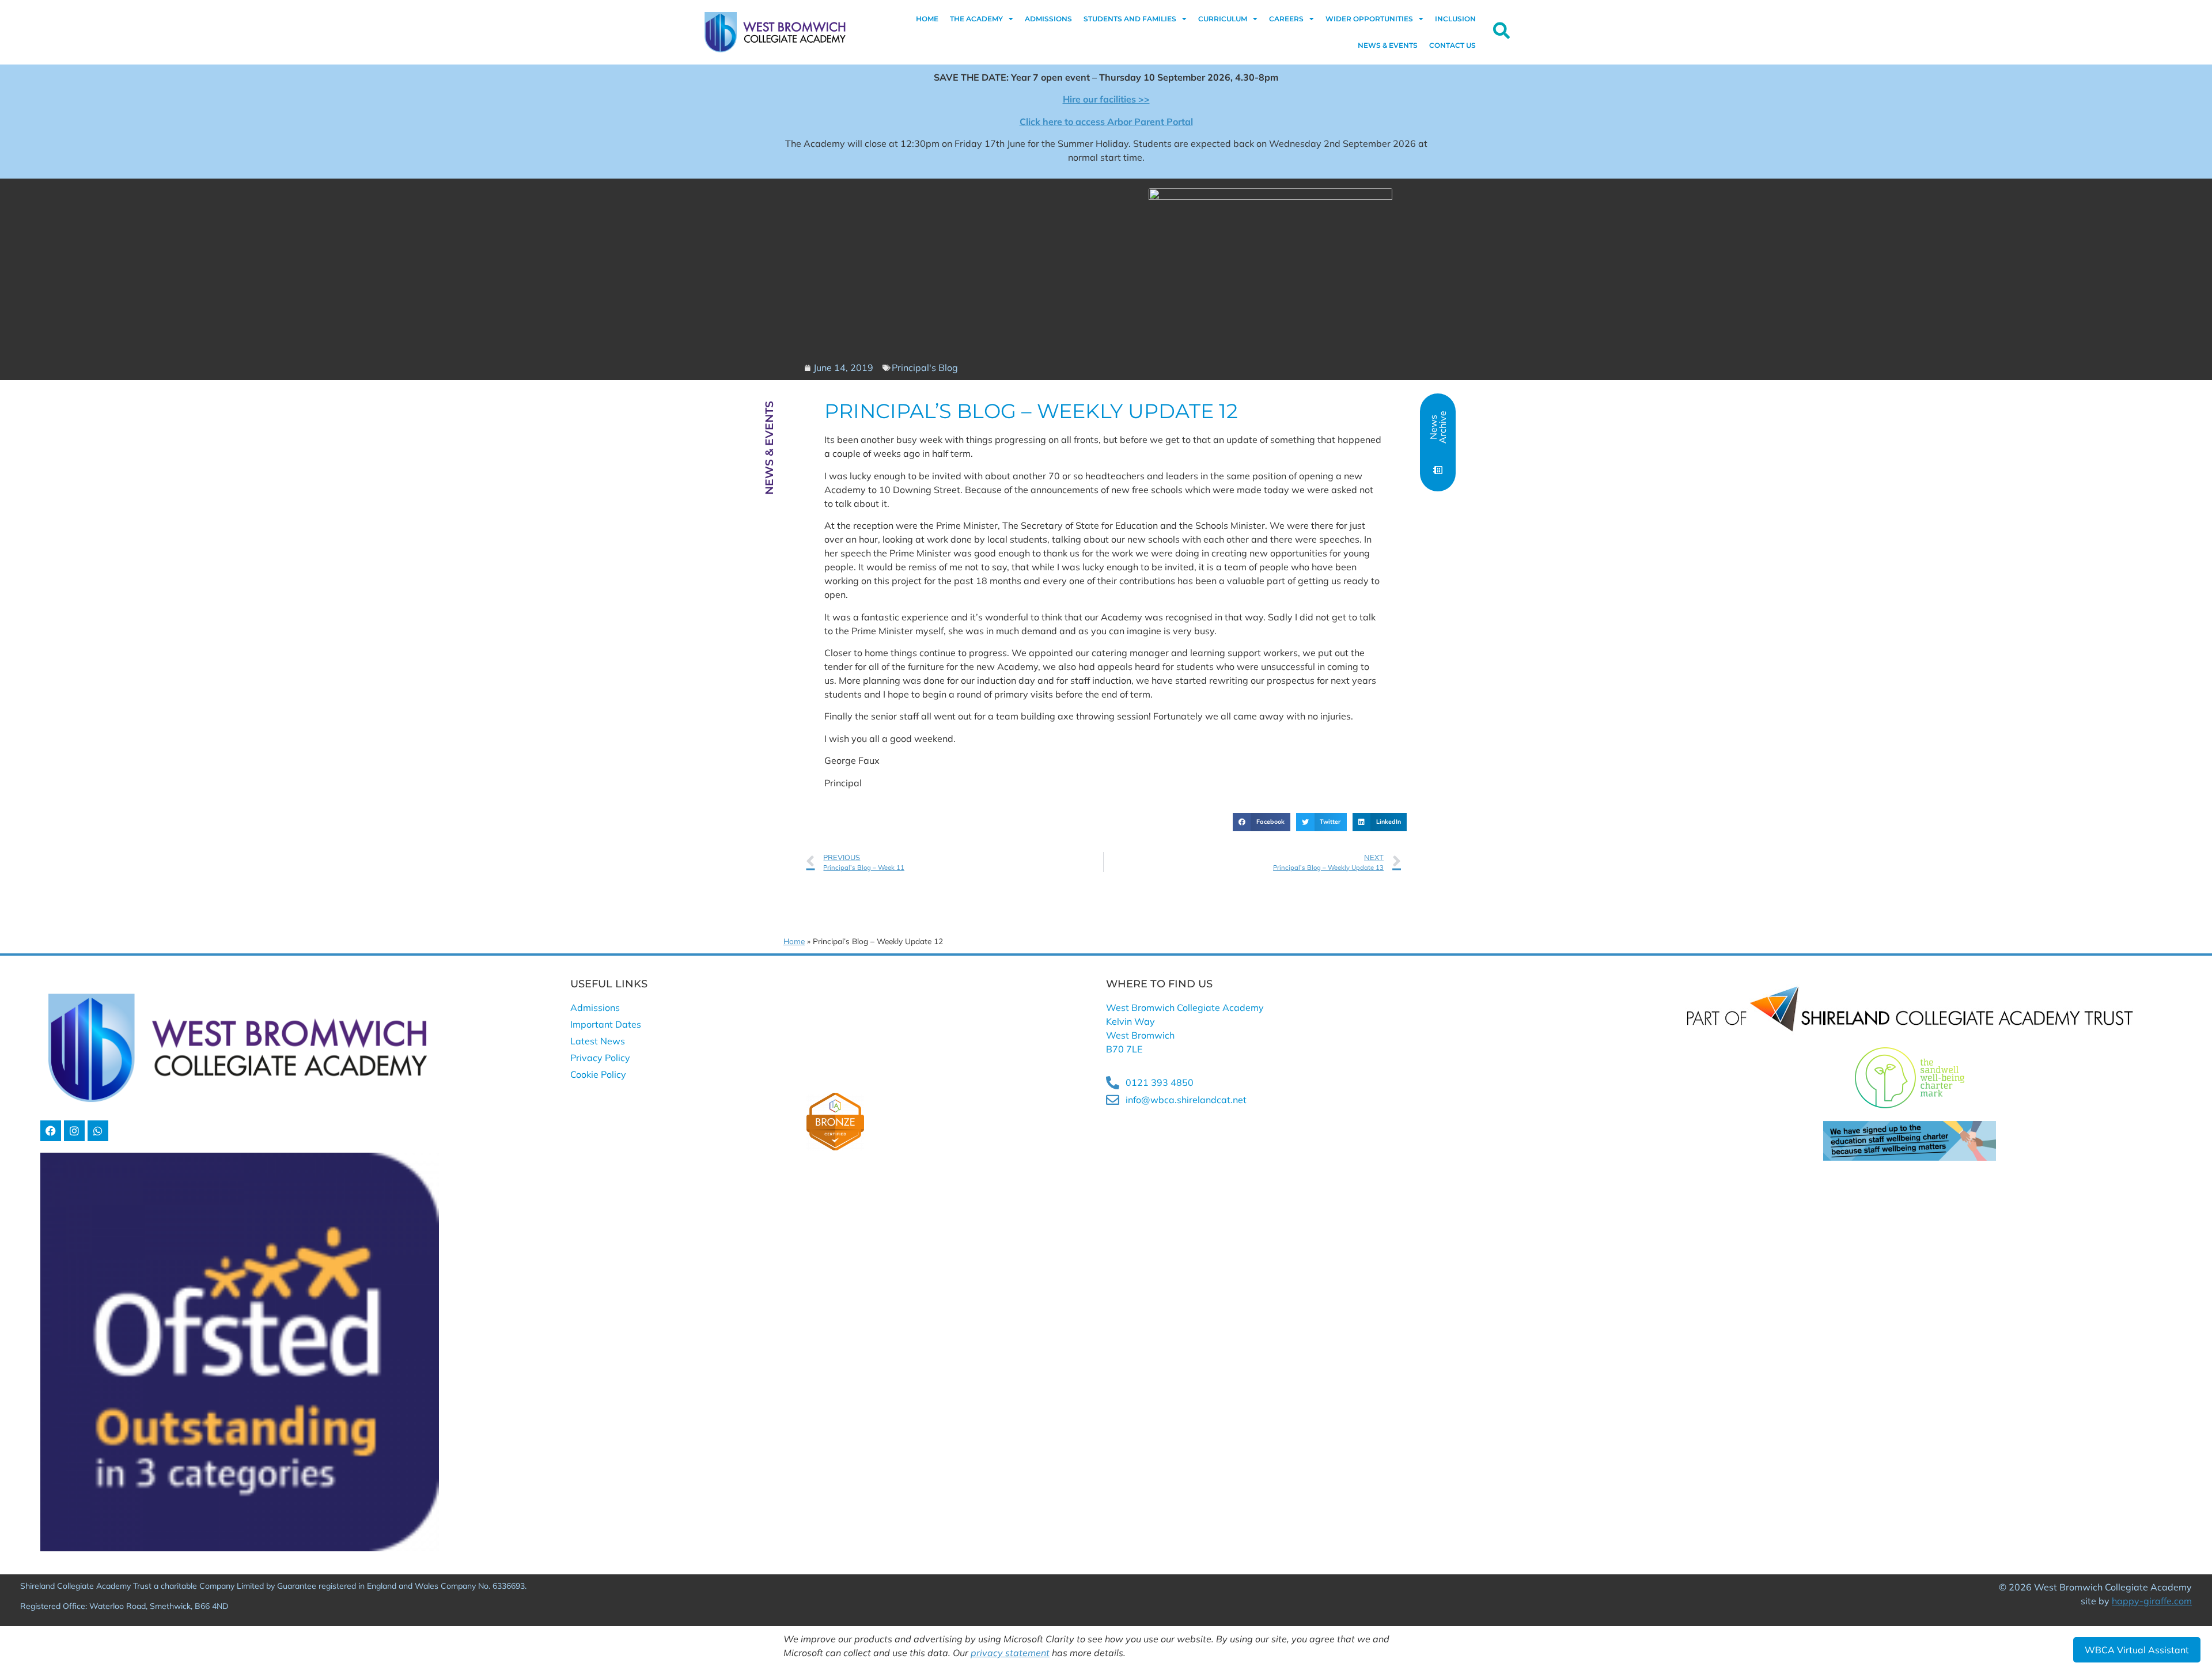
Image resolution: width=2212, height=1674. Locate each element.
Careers (1286, 19)
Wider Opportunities (1369, 19)
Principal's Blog (925, 368)
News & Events (1388, 45)
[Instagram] (74, 1131)
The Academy (976, 19)
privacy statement (1010, 1653)
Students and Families (1130, 19)
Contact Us (1452, 45)
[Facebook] (51, 1131)
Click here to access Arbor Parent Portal (1106, 122)
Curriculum (1223, 19)
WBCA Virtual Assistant (2137, 1650)
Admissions (1048, 19)
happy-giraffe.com (2152, 1601)
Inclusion (1455, 19)
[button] (1262, 822)
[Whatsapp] (98, 1131)
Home (927, 19)
